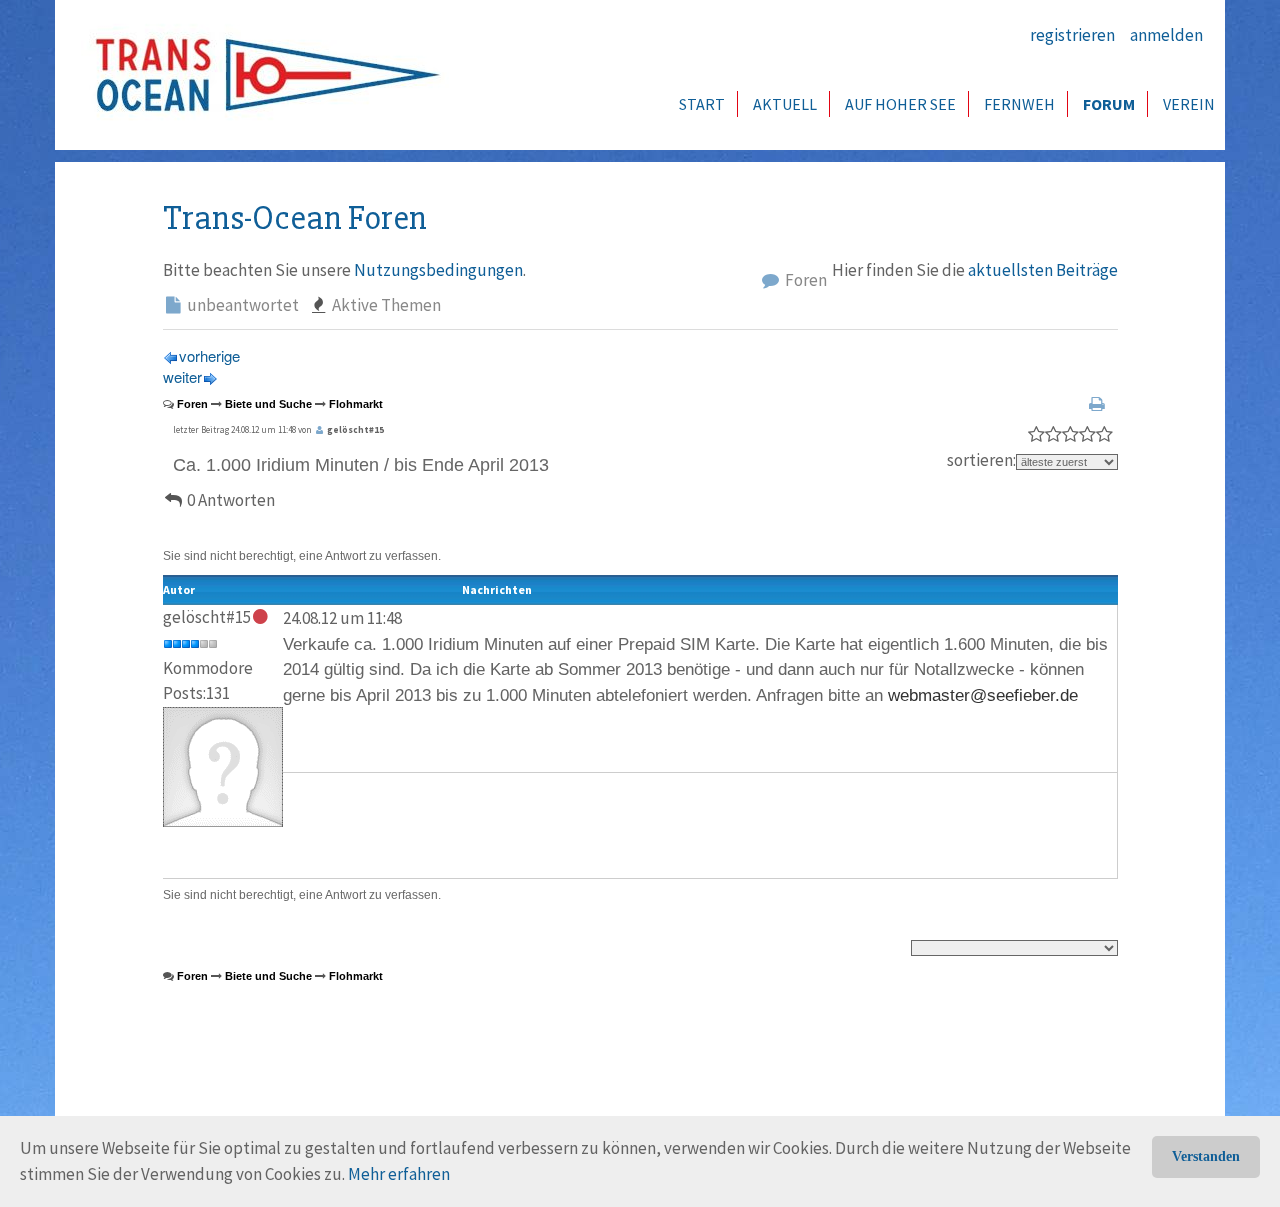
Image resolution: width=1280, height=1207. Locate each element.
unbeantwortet (241, 305)
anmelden (1166, 35)
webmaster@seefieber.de (983, 695)
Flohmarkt (356, 404)
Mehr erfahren (399, 1174)
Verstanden (1206, 1156)
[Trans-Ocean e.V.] (261, 75)
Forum (1109, 104)
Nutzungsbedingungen (438, 270)
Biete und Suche (268, 404)
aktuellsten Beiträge (1043, 270)
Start (702, 104)
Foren (804, 280)
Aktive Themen (385, 305)
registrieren (1072, 35)
